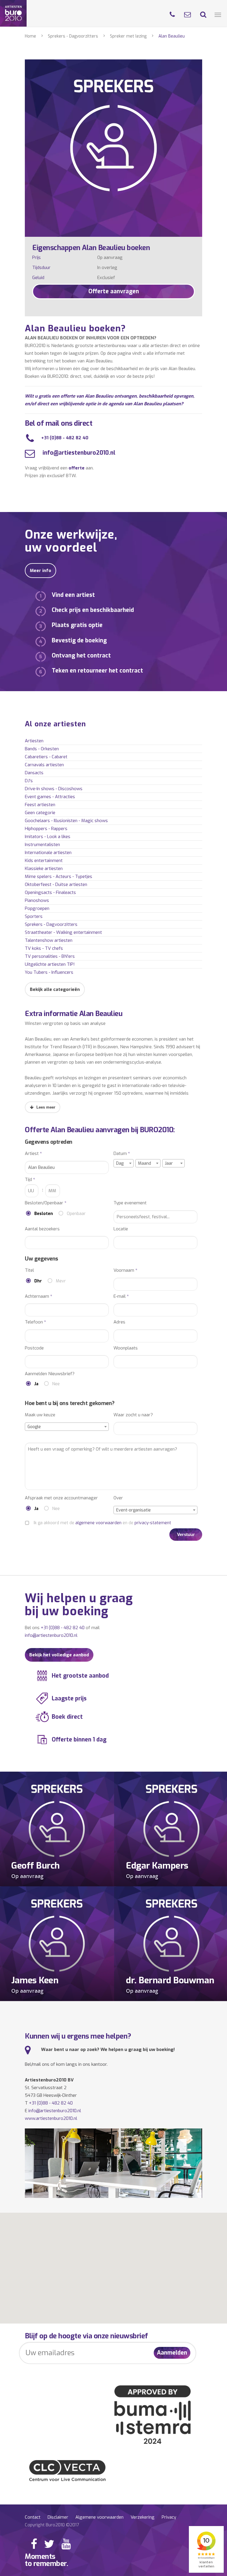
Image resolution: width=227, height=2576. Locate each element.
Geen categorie (40, 813)
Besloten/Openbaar (46, 1203)
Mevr (61, 1281)
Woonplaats (126, 1348)
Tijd (30, 1180)
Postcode (34, 1348)
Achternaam (39, 1296)
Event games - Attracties (50, 797)
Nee (56, 1384)
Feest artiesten (40, 805)
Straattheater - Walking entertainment (63, 932)
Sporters (34, 916)
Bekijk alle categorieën (55, 989)
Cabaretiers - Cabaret (46, 757)
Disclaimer (58, 2517)
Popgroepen (37, 908)
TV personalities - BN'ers (50, 956)
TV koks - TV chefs (44, 948)
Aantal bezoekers (42, 1229)
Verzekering (143, 2517)
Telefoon (35, 1322)
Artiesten (34, 741)
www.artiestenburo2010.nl (51, 2118)
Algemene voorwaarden (99, 2517)
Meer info (40, 571)
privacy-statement (153, 1523)
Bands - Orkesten (42, 749)
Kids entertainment (44, 861)
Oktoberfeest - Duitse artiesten (56, 884)
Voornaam (125, 1270)
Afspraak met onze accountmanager (61, 1498)
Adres (119, 1322)
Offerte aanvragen (114, 291)
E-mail (121, 1296)
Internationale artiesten (48, 853)
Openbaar (76, 1214)
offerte (77, 468)
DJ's (29, 781)
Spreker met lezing (128, 36)
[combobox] (124, 1163)
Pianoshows (37, 900)
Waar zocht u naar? (133, 1415)
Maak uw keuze (40, 1415)
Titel (29, 1270)
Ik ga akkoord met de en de (102, 1523)
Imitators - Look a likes (48, 837)
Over (118, 1498)
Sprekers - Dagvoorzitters (73, 36)
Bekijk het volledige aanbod (59, 1655)
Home (30, 36)
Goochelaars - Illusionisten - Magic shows (66, 821)
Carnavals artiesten (44, 765)
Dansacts (34, 773)
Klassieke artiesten (44, 869)
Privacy (169, 2517)
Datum (122, 1154)
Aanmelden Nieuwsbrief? (50, 1374)
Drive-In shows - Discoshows (54, 789)
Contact (33, 2517)
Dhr (38, 1281)
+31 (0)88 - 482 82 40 (65, 438)
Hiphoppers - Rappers (46, 829)
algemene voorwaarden (98, 1523)
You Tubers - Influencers (49, 972)
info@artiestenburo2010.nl (78, 453)
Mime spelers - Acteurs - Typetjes (59, 877)
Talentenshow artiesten (49, 940)
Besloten (44, 1214)
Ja (36, 1384)
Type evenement (130, 1203)
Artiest (33, 1154)
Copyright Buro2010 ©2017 (52, 2525)
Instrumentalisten (42, 845)
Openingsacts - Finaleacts (50, 892)
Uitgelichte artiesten (50, 964)
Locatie (121, 1229)
